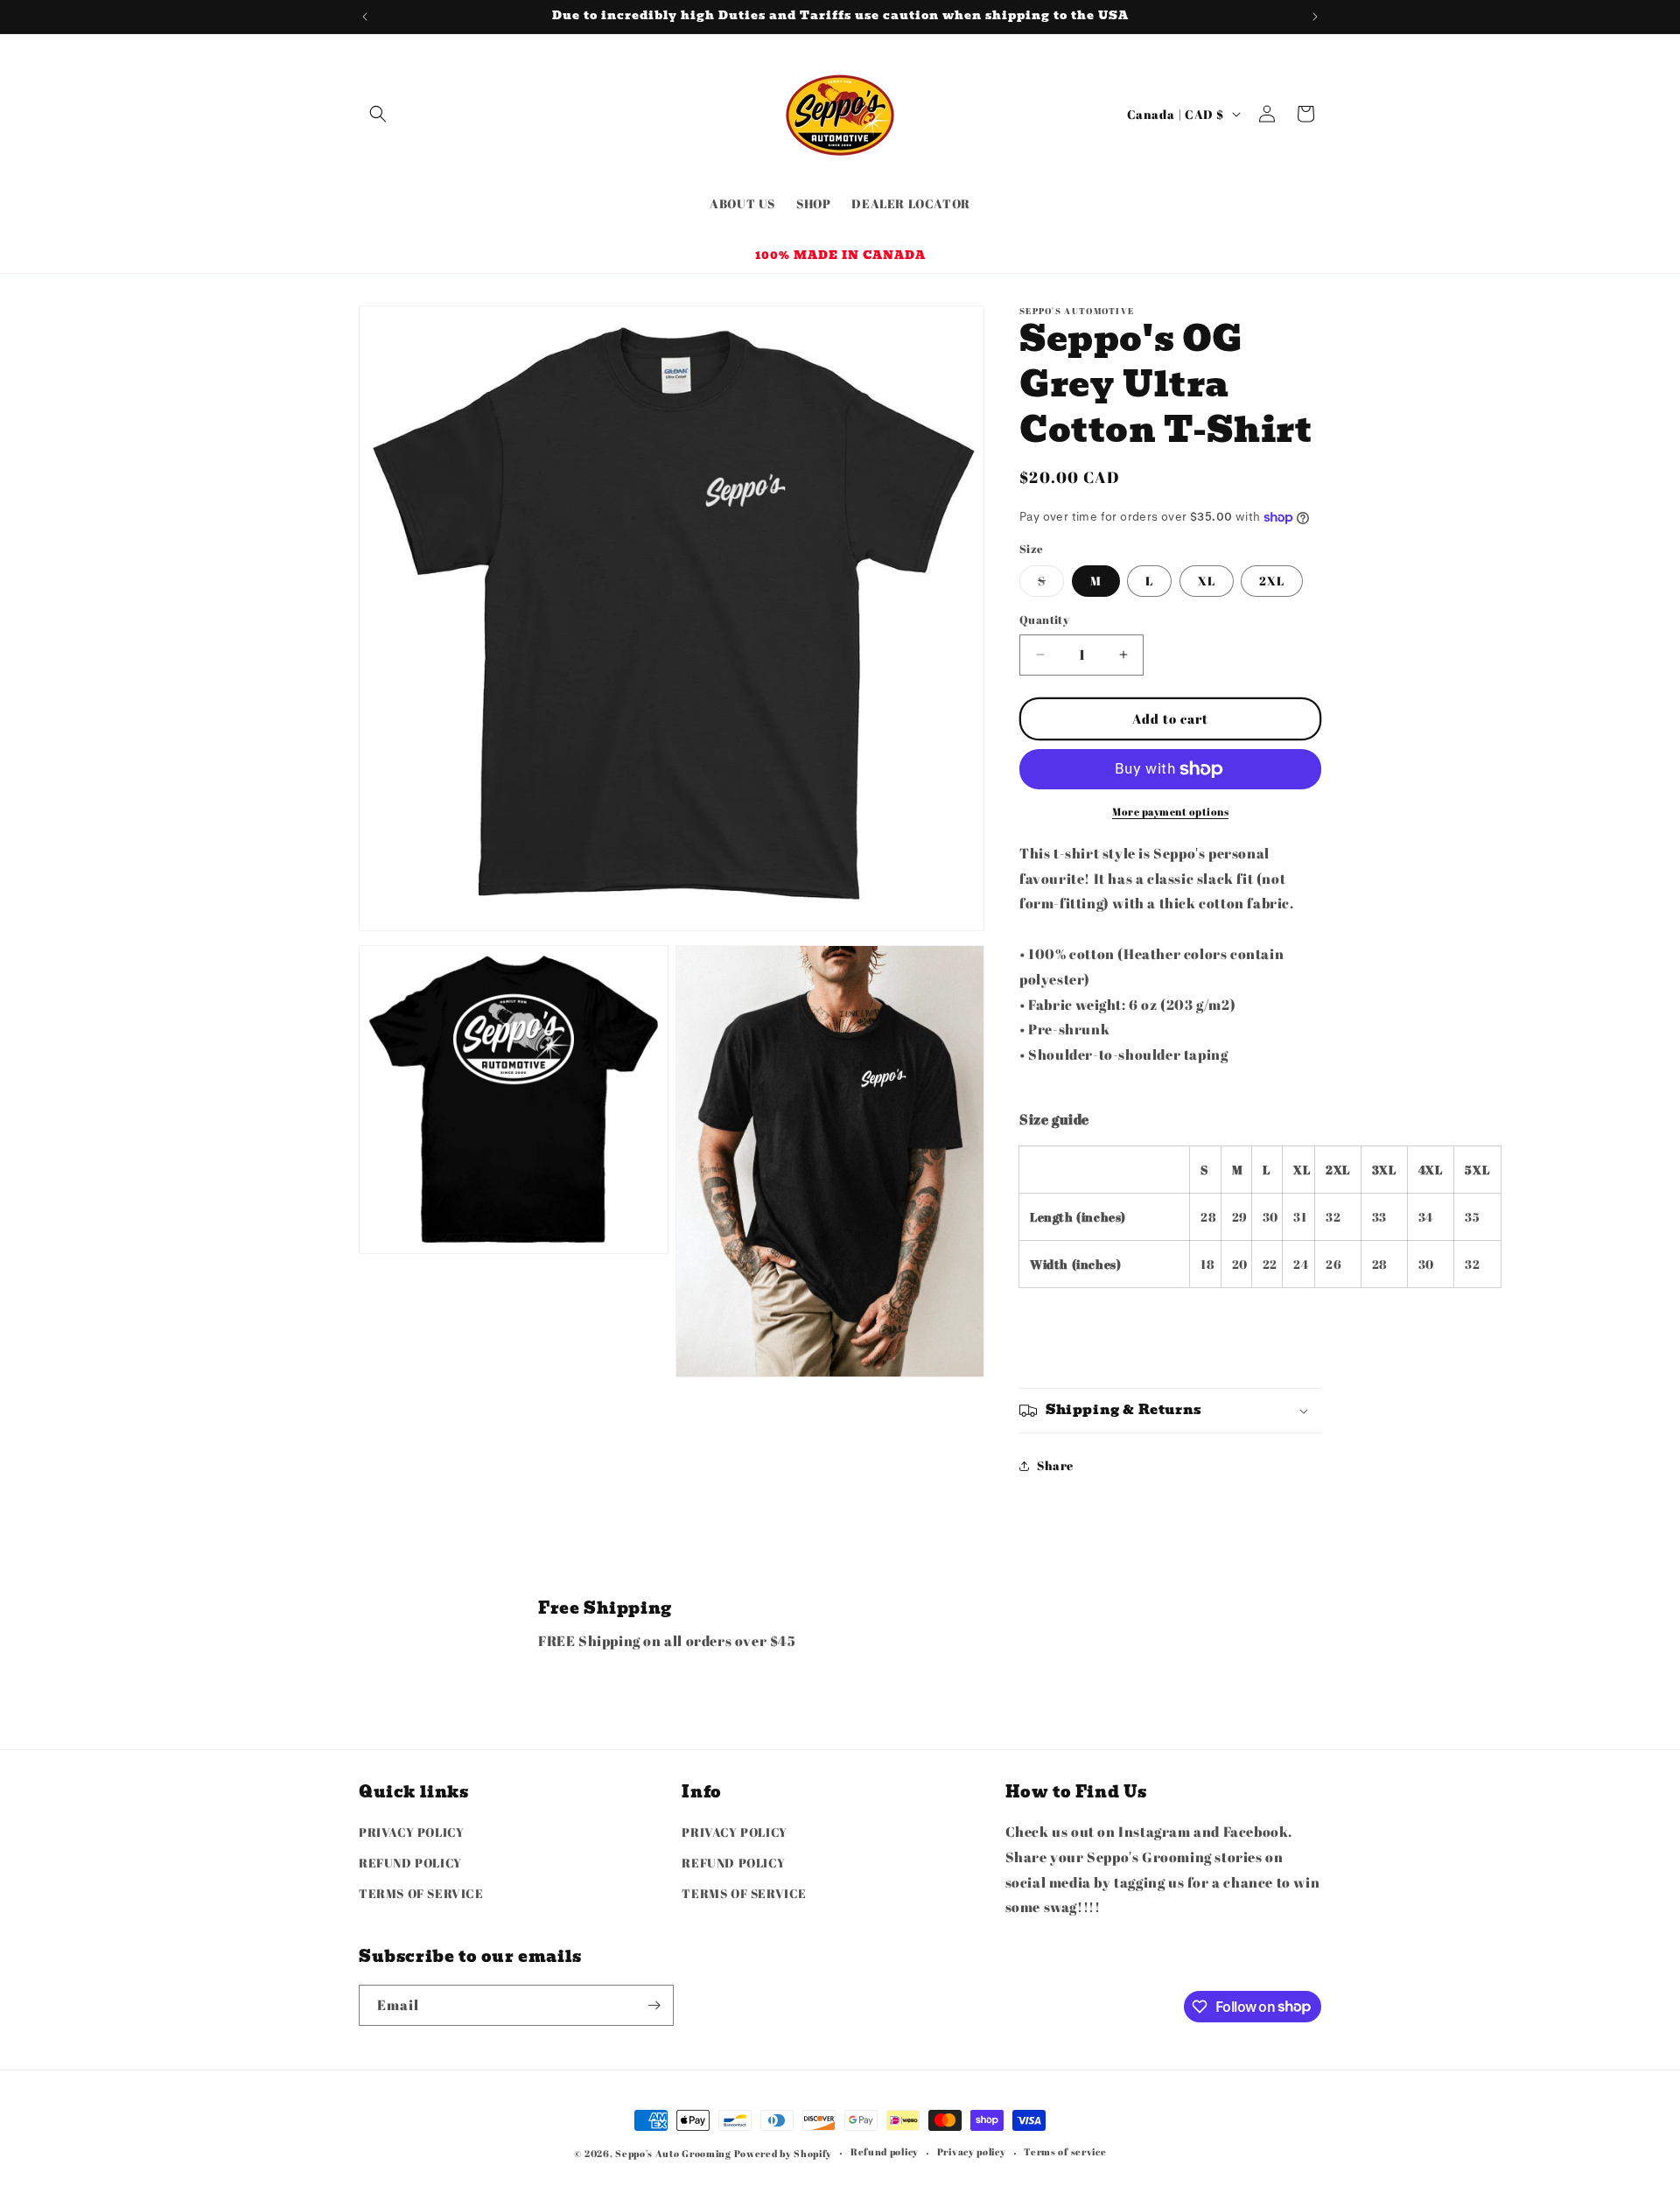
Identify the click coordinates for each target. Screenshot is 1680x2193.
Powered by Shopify (784, 2153)
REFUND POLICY (410, 1863)
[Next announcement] (1315, 17)
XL (1207, 581)
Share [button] (1055, 1465)
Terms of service (1065, 2151)
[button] (378, 114)
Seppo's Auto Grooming (673, 2153)
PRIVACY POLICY (411, 1832)
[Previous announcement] (365, 17)
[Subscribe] (654, 2005)
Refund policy (885, 2151)
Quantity (1044, 620)
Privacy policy (972, 2151)
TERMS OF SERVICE (421, 1893)
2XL (1272, 581)
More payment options (1170, 811)
